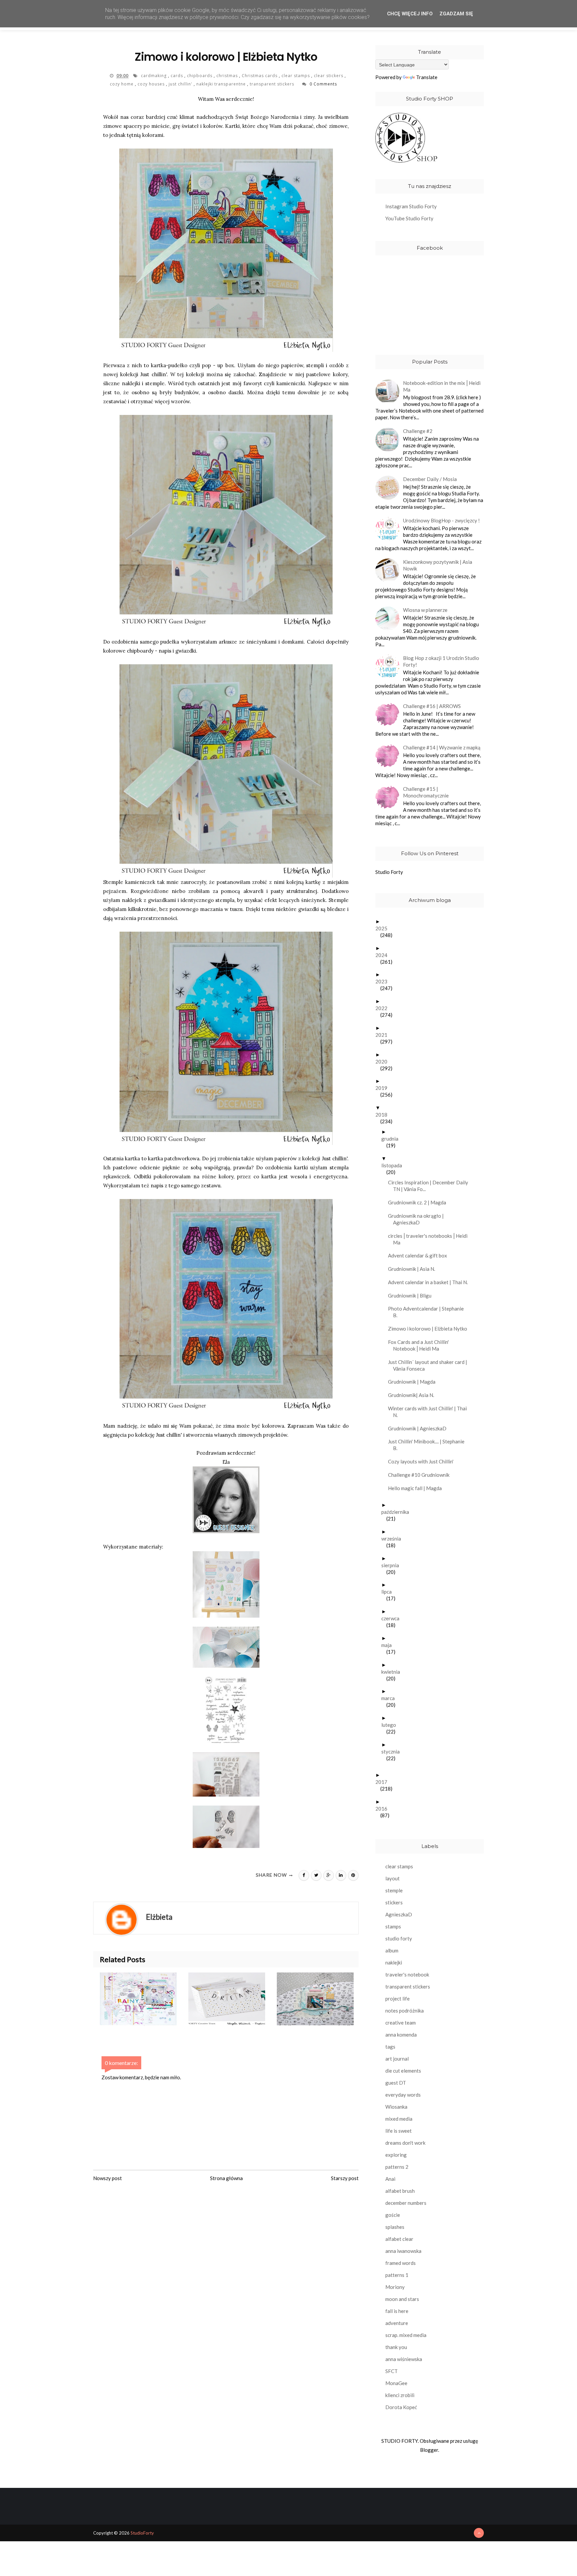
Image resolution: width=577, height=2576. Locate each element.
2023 (384, 981)
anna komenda (401, 2035)
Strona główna (226, 2178)
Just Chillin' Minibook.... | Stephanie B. (429, 1445)
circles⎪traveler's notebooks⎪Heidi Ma (430, 1239)
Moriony (395, 2287)
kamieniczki (291, 383)
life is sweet (399, 2131)
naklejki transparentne (222, 84)
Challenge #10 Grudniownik (421, 1475)
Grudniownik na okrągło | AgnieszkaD (418, 1219)
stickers (394, 1902)
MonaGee (396, 2383)
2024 (384, 955)
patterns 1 (397, 2275)
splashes (395, 2227)
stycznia (393, 1751)
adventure (397, 2323)
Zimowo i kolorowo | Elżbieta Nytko (430, 1329)
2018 (384, 1115)
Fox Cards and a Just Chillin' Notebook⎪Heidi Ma (421, 1345)
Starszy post (345, 2178)
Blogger (429, 2450)
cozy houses (152, 84)
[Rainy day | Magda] (144, 1999)
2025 (384, 928)
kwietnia (393, 1672)
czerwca (393, 1618)
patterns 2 (397, 2167)
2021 (384, 1035)
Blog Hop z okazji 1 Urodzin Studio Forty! (441, 661)
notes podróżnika (405, 2011)
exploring (396, 2155)
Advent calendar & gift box (420, 1255)
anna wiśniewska (404, 2359)
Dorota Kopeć (401, 2407)
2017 (384, 1782)
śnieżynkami (261, 642)
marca (391, 1698)
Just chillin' (153, 374)
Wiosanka (396, 2107)
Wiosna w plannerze (425, 610)
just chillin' (181, 84)
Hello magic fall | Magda (417, 1488)
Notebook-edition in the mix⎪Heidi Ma (442, 386)
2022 (384, 1008)
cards (177, 76)
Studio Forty (389, 872)
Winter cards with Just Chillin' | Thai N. (430, 1412)
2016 (384, 1809)
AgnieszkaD (399, 1914)
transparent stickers (273, 84)
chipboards (200, 76)
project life (398, 1999)
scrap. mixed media (406, 2335)
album (392, 1950)
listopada (394, 1165)
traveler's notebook (407, 1974)
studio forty (399, 1938)
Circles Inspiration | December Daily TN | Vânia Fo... (431, 1186)
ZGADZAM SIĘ (456, 14)
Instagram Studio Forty (411, 206)
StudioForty (142, 2533)
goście (393, 2215)
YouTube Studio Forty (409, 218)
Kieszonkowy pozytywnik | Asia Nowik (438, 565)
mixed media (399, 2119)
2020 (384, 1062)
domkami (293, 642)
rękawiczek (117, 1177)
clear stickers (329, 76)
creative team (401, 2023)
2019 (384, 1088)
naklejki (394, 1962)
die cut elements (403, 2071)
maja (389, 1645)
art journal (397, 2059)
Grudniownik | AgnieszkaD (420, 1428)
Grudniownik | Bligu (412, 1296)
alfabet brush (400, 2191)
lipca (389, 1592)
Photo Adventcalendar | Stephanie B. (428, 1312)
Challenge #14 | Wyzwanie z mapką (442, 747)
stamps (393, 1926)
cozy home (122, 84)
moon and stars (402, 2299)
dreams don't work (405, 2143)
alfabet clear (399, 2239)
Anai (390, 2179)
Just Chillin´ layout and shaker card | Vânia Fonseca (430, 1365)
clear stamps (296, 76)
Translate (427, 77)
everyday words (403, 2095)
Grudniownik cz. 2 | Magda (420, 1202)
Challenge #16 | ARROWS (432, 706)
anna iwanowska (403, 2251)
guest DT (396, 2083)
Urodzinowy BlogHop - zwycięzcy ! (441, 520)
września (394, 1539)
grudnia (392, 1139)
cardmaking (154, 76)
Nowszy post (108, 2178)
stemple (394, 1890)
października (398, 1512)
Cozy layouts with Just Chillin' (423, 1461)
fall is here (397, 2311)
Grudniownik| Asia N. (414, 1395)
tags (390, 2047)
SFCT (392, 2371)
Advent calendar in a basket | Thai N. (430, 1282)
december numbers (406, 2203)
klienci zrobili (400, 2395)
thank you (396, 2347)
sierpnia (393, 1565)
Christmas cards (260, 76)
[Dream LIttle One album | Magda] (233, 1999)
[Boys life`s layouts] (321, 1999)
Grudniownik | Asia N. (414, 1269)
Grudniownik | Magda (414, 1382)
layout (393, 1878)
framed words (401, 2263)
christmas (228, 76)
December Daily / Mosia (430, 479)
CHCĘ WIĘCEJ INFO (410, 14)
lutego (391, 1725)
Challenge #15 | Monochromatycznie (426, 792)
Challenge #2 (418, 431)
